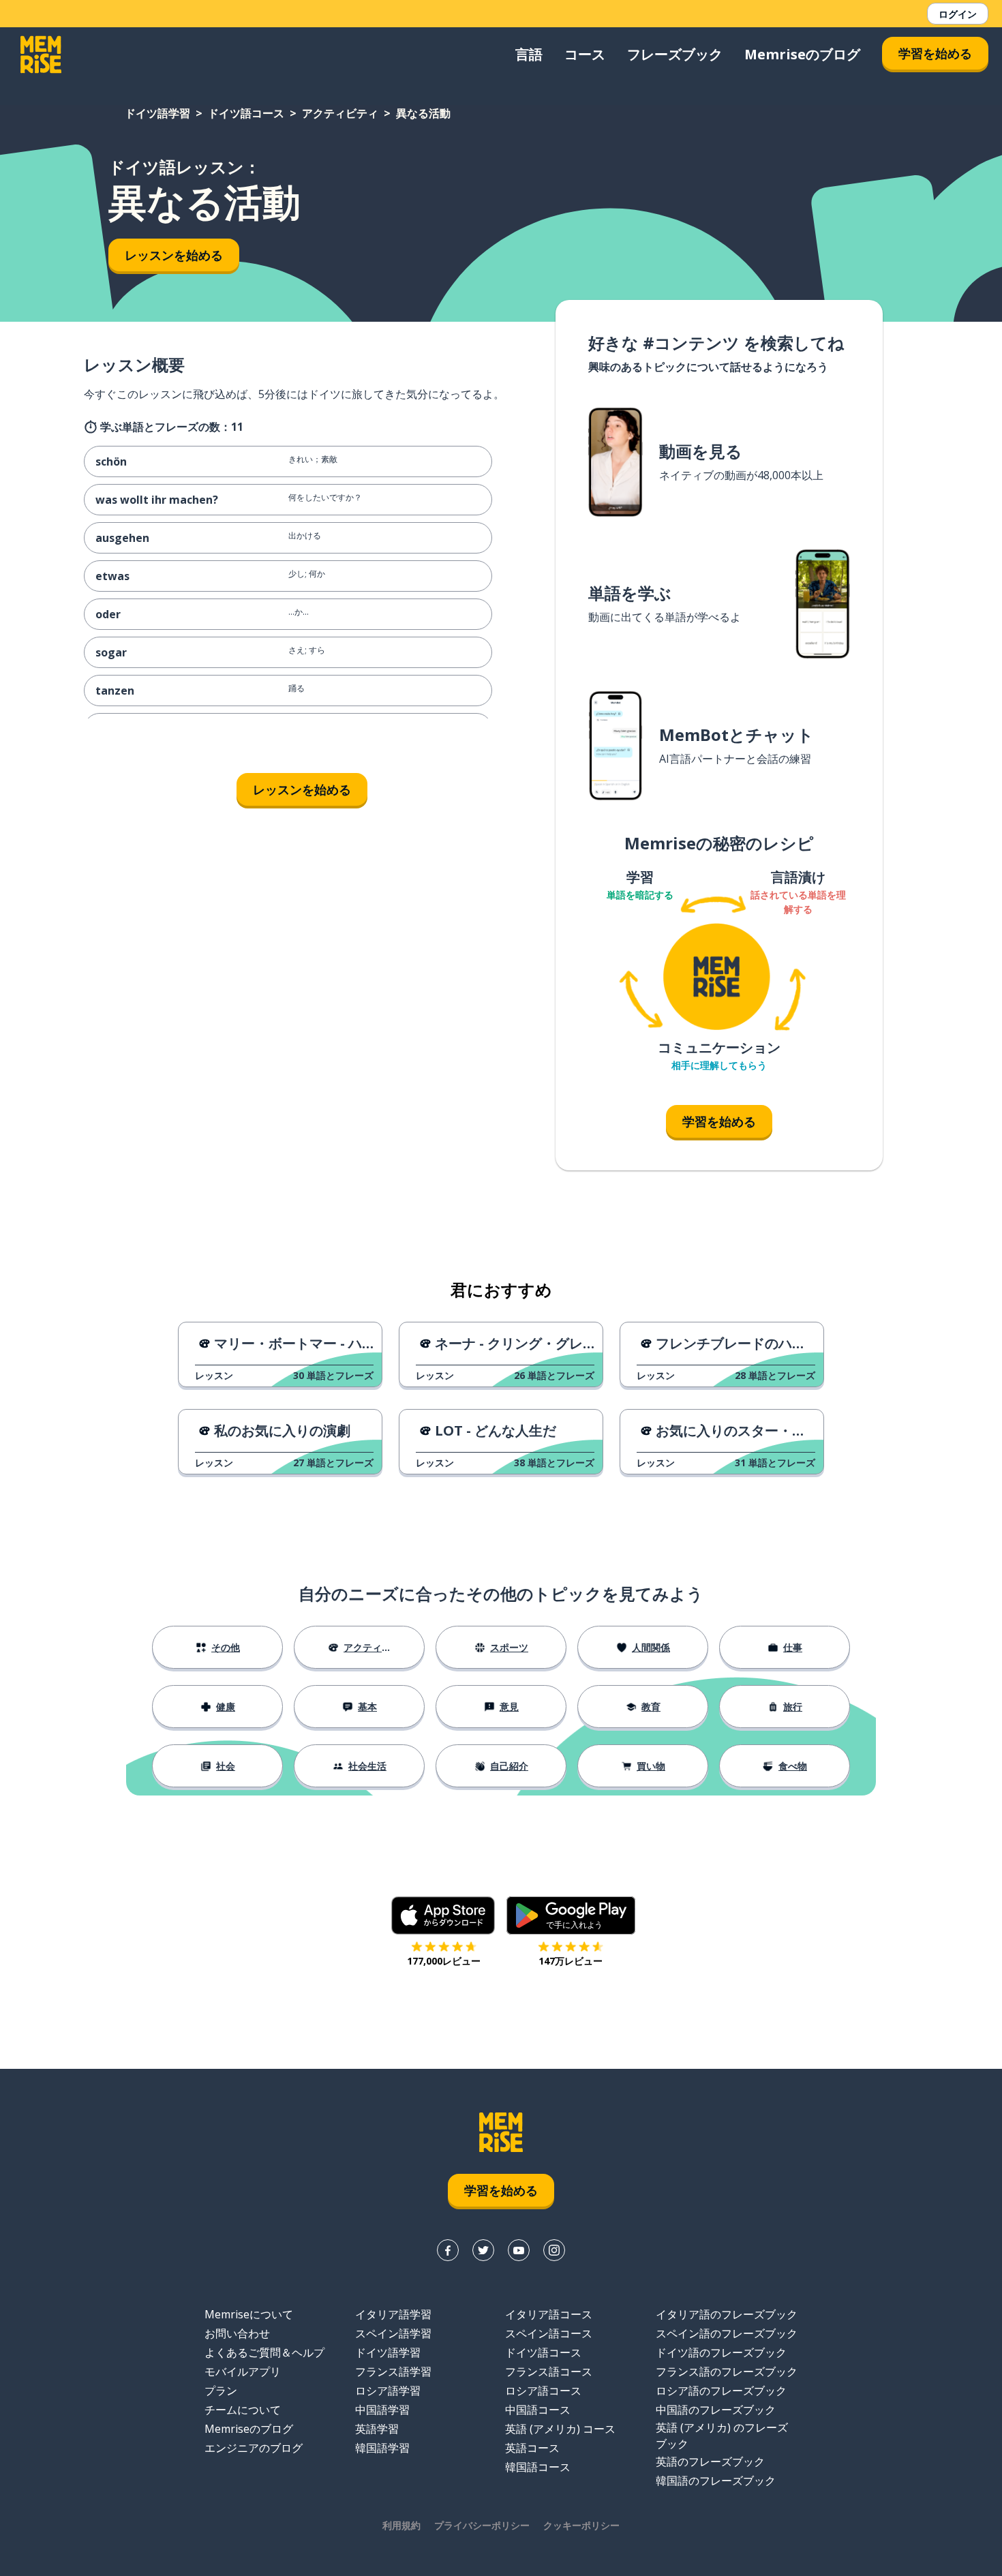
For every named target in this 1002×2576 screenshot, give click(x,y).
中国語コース (538, 2410)
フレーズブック (675, 54)
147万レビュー (571, 1961)
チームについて (243, 2410)
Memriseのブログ (802, 54)
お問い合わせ (237, 2333)
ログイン (958, 14)
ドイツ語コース (246, 113)
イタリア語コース (549, 2314)
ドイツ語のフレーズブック (721, 2352)
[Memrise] (41, 55)
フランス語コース (549, 2372)
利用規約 (401, 2525)
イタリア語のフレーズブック (727, 2314)
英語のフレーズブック (710, 2461)
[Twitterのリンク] (483, 2250)
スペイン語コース (549, 2333)
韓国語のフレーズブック (716, 2481)
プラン (221, 2391)
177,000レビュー (444, 1961)
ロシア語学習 (388, 2391)
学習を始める (935, 53)
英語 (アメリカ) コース (560, 2429)
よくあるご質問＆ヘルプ (264, 2352)
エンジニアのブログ (254, 2448)
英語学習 (377, 2429)
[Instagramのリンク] (554, 2250)
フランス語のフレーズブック (727, 2372)
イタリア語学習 (393, 2314)
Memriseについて (249, 2314)
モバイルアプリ (243, 2372)
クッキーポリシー (581, 2525)
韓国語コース (538, 2467)
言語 (529, 54)
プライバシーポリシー (482, 2525)
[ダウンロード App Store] (443, 1915)
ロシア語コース (543, 2391)
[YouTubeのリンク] (519, 2250)
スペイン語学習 (393, 2333)
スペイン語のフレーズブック (727, 2333)
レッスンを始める (174, 255)
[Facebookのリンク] (448, 2250)
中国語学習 (382, 2410)
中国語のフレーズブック (716, 2410)
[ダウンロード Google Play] (571, 1915)
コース (585, 54)
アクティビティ (340, 113)
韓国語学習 (382, 2448)
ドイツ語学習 (157, 113)
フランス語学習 (393, 2372)
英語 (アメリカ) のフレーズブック (722, 2436)
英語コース (532, 2448)
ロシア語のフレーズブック (721, 2391)
